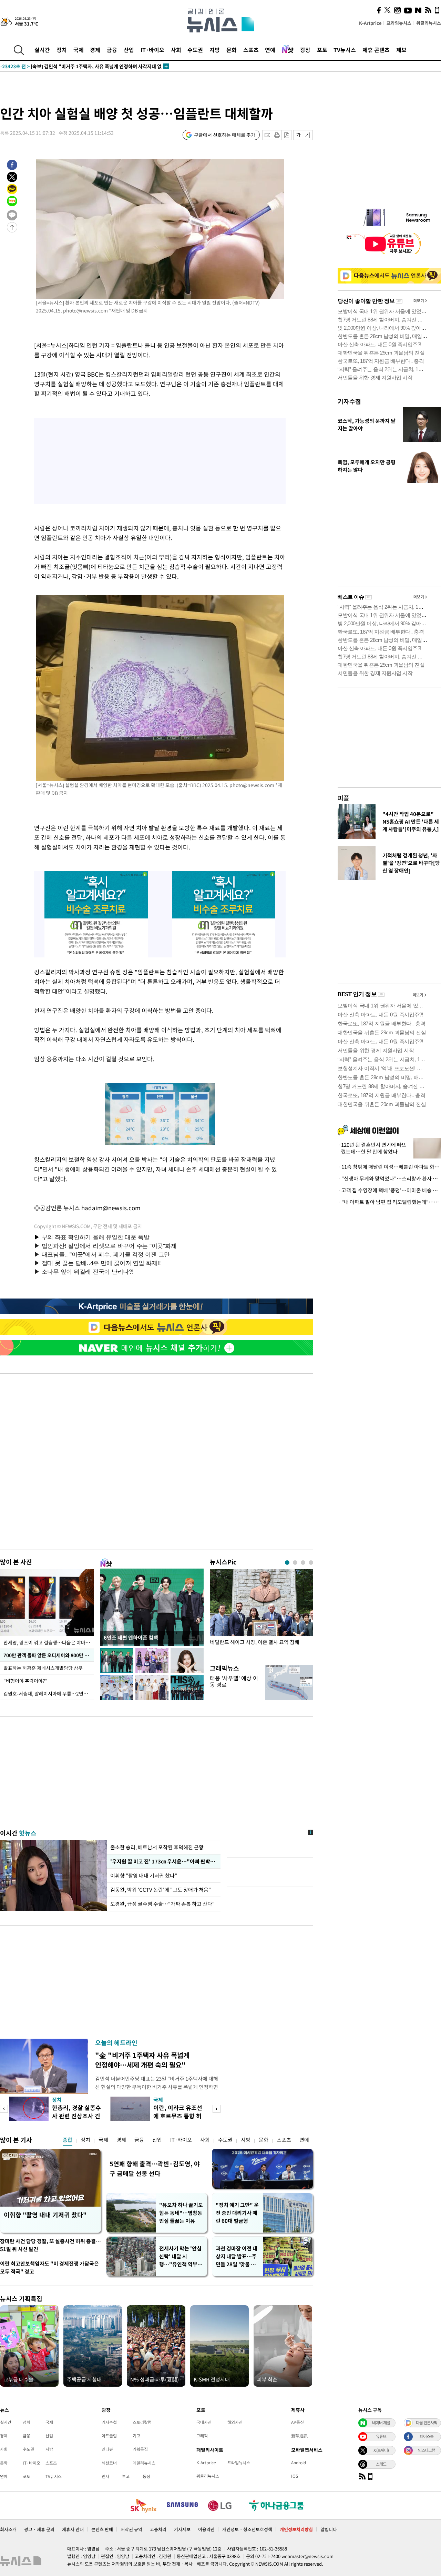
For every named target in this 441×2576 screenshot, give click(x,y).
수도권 (195, 50)
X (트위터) (381, 2450)
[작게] (298, 135)
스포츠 (251, 50)
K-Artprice (370, 23)
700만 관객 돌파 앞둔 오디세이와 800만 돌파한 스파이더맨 (49, 1655)
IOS (295, 2476)
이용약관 (206, 2529)
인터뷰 (107, 2449)
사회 (176, 50)
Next (217, 2109)
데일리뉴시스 (144, 2463)
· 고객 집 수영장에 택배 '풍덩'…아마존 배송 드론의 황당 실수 (389, 1190)
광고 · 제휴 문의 (39, 2529)
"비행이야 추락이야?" (25, 1681)
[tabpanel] (261, 1612)
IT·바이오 (152, 50)
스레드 (381, 2464)
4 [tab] (311, 1563)
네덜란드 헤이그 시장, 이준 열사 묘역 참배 (255, 1642)
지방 (215, 50)
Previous (4, 2109)
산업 (129, 50)
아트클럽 (109, 2436)
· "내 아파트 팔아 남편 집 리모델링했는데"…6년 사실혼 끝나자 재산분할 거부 (389, 1202)
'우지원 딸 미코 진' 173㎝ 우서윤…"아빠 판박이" (163, 1861)
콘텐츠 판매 (102, 2529)
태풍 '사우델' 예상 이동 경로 (234, 1681)
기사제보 (182, 2529)
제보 (401, 50)
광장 (305, 50)
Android (299, 2463)
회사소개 (8, 2529)
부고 (126, 2476)
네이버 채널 (381, 2423)
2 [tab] (295, 1563)
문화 (232, 50)
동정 (146, 2476)
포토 (322, 50)
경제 (95, 50)
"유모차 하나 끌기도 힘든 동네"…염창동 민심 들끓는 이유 (181, 2213)
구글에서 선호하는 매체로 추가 (225, 135)
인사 (105, 2476)
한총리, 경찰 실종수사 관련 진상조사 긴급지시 (76, 2116)
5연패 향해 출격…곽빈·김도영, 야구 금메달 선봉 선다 (155, 2169)
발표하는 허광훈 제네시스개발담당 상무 (43, 1668)
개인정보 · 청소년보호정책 (247, 2529)
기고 (136, 2436)
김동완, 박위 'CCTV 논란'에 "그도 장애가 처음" (161, 1890)
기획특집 (140, 2449)
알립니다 (329, 2529)
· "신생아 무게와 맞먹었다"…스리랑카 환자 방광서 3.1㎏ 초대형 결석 (389, 1178)
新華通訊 (299, 2436)
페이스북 (427, 2436)
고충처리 (158, 2529)
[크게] (308, 135)
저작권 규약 (131, 2529)
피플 (343, 798)
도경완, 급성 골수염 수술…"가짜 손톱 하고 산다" (162, 1904)
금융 (112, 50)
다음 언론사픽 (427, 2423)
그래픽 (202, 2436)
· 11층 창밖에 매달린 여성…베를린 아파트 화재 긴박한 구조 (389, 1167)
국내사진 (204, 2422)
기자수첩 (349, 401)
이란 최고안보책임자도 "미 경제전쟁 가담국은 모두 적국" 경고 (49, 2267)
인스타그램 (427, 2450)
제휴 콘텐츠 (376, 50)
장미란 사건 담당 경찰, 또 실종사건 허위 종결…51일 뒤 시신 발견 (50, 2245)
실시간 (42, 50)
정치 (62, 50)
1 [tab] (287, 1563)
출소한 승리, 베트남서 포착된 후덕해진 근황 (157, 1847)
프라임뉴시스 (399, 23)
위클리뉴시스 (429, 23)
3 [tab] (303, 1563)
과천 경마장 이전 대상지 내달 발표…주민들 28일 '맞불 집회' (237, 2256)
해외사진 (235, 2422)
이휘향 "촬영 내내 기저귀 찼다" (144, 1876)
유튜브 (381, 2436)
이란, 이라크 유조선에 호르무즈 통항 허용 (178, 2116)
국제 (79, 50)
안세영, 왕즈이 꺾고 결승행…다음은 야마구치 (49, 1642)
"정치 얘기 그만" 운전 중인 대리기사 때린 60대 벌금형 (237, 2213)
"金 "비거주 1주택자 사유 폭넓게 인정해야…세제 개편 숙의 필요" (142, 2060)
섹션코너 (109, 2463)
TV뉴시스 (345, 50)
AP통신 (298, 2422)
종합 (68, 2140)
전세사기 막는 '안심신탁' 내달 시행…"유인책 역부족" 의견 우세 (180, 2256)
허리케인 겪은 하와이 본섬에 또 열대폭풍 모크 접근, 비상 (72, 66)
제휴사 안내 (73, 2529)
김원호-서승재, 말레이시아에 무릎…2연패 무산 (49, 1693)
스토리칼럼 (142, 2422)
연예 (270, 50)
